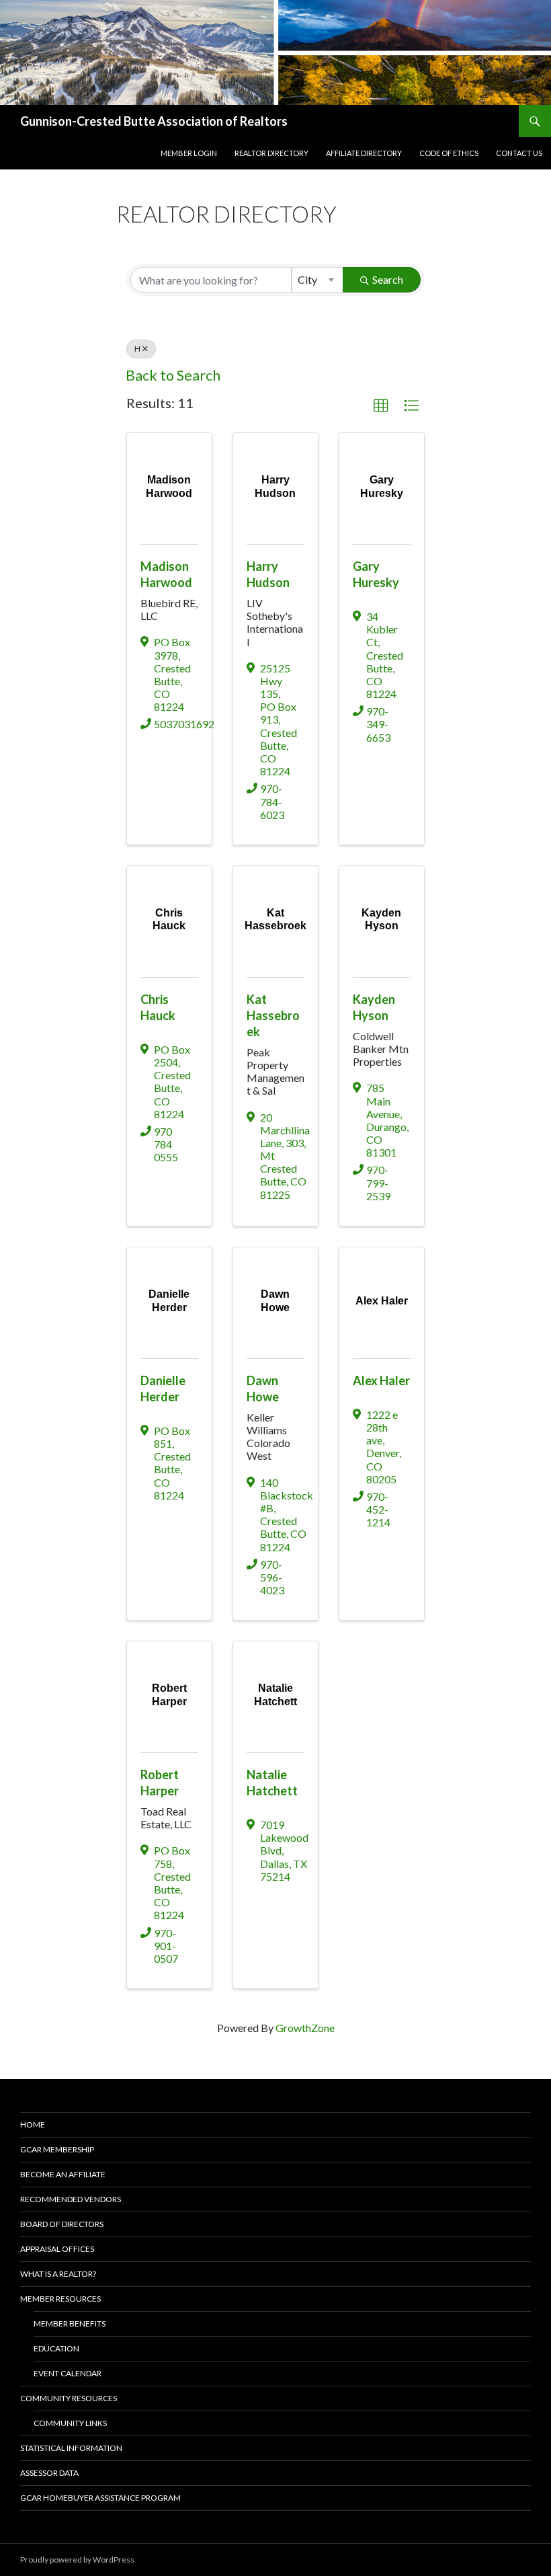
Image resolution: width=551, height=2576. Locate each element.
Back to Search (173, 375)
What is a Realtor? (58, 2274)
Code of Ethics (449, 153)
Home (33, 2124)
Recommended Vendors (71, 2199)
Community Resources (69, 2398)
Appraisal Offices (57, 2249)
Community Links (70, 2423)
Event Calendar (68, 2373)
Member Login (189, 153)
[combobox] (317, 280)
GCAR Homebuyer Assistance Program (100, 2498)
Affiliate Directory (364, 153)
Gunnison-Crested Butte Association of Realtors (154, 121)
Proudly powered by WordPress (77, 2560)
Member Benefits (70, 2324)
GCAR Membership (57, 2149)
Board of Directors (62, 2224)
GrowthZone (305, 2028)
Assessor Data (49, 2473)
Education (56, 2348)
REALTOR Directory (271, 153)
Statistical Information (71, 2448)
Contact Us (519, 153)
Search (388, 279)
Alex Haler (381, 1380)
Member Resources (60, 2299)
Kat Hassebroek (273, 1015)
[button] (381, 406)
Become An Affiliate (63, 2174)
